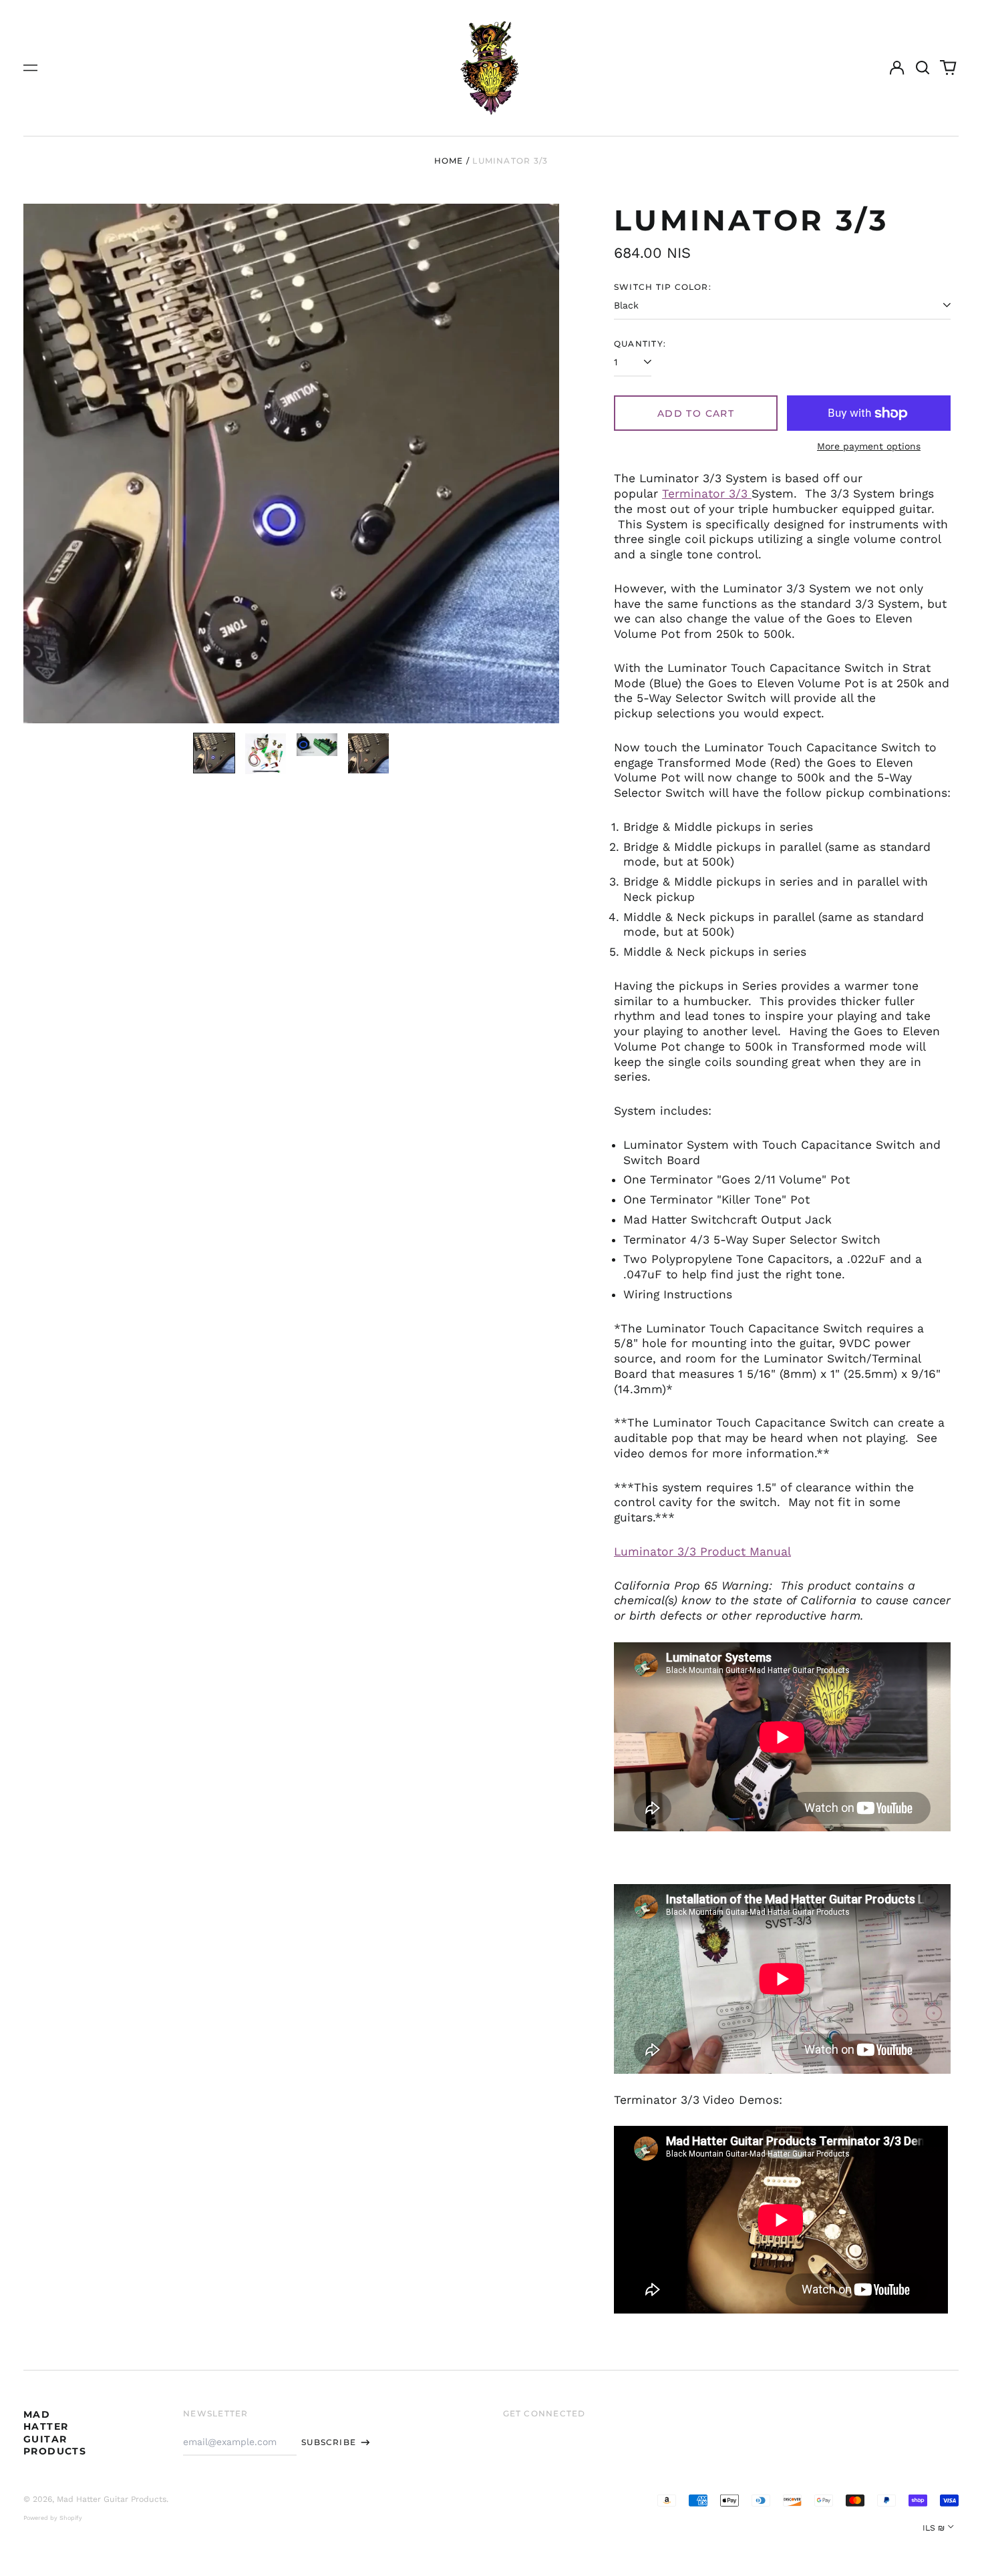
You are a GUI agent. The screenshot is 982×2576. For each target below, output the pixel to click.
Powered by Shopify (53, 2518)
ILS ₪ (934, 2528)
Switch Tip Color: (663, 287)
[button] (923, 68)
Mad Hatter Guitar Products (55, 2433)
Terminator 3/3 (707, 494)
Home (449, 161)
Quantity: (640, 344)
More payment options (869, 446)
